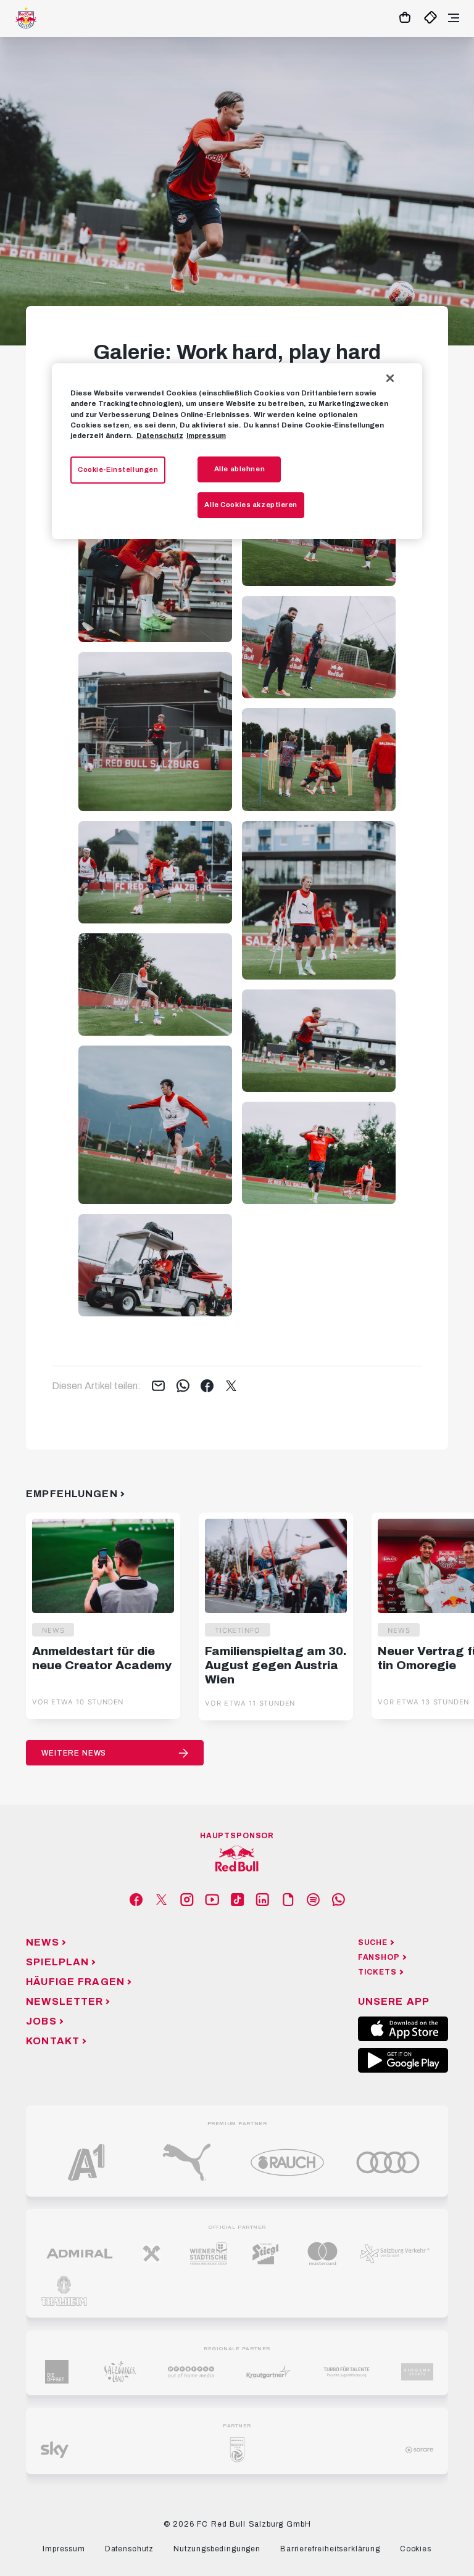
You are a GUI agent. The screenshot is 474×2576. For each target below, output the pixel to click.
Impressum (206, 436)
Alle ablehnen (239, 469)
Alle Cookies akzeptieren (251, 505)
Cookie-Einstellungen (118, 469)
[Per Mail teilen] (158, 1387)
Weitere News (74, 1753)
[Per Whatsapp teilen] (183, 1387)
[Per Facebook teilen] (207, 1387)
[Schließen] (390, 378)
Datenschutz (160, 436)
